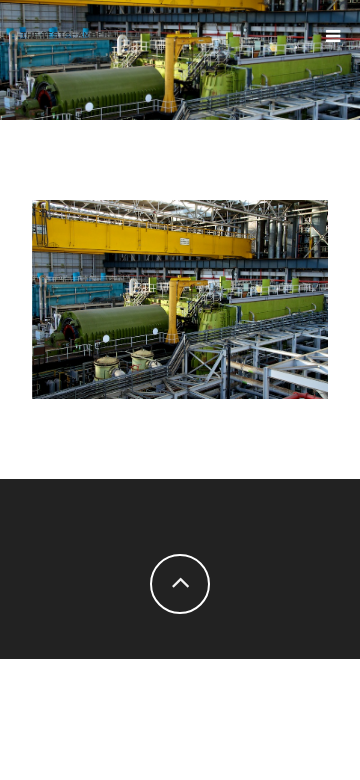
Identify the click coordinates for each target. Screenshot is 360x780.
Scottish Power (180, 294)
